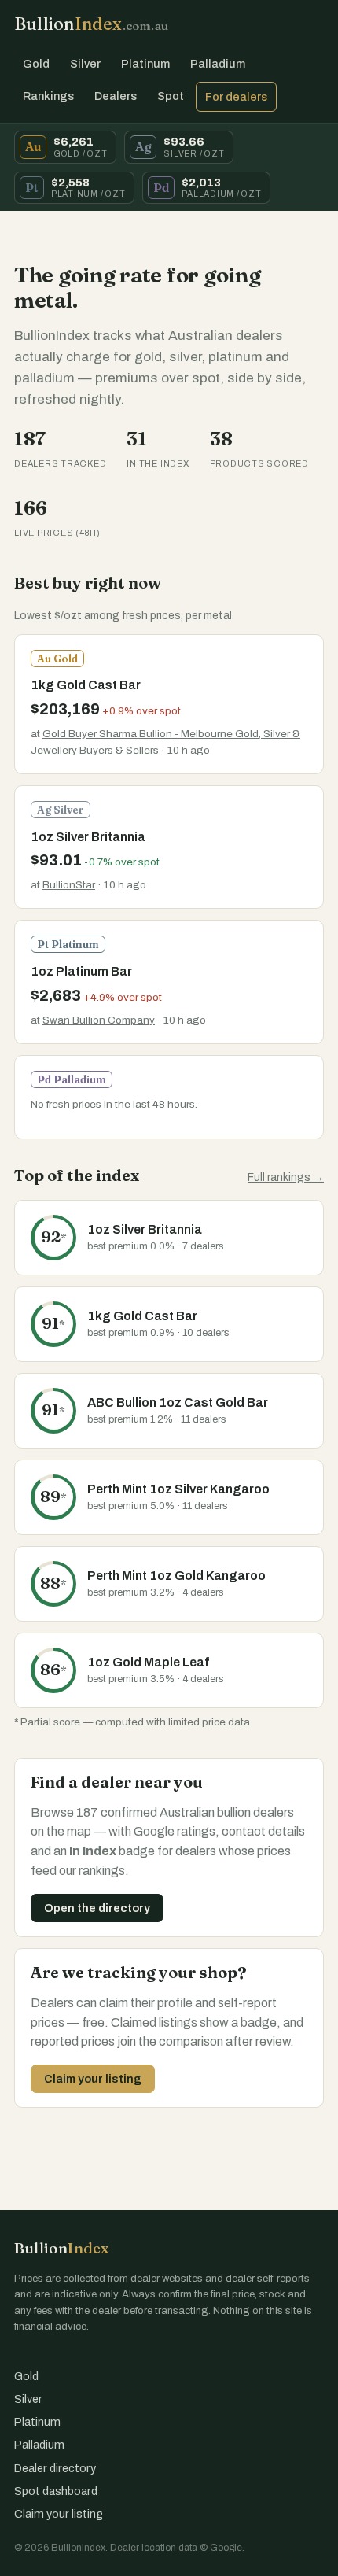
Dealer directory (55, 2468)
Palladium (218, 64)
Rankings (48, 96)
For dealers (236, 97)
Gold (36, 64)
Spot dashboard (56, 2491)
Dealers (116, 96)
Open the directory (97, 1908)
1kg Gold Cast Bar (86, 685)
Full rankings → (286, 1177)
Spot (171, 96)
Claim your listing (93, 2079)
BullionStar (69, 885)
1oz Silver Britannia (88, 837)
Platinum (145, 64)
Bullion (91, 24)
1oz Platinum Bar (81, 971)
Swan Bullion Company (99, 1020)
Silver (85, 64)
